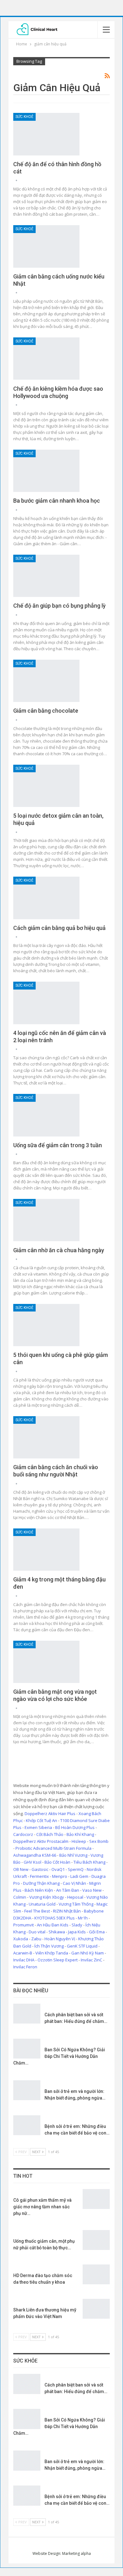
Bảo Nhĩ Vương (73, 1855)
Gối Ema (97, 1932)
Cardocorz (23, 1834)
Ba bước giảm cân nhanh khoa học (57, 501)
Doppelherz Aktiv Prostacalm (41, 1841)
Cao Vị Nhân (74, 1883)
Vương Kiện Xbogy (47, 1897)
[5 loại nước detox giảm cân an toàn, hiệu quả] (46, 786)
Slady (77, 1925)
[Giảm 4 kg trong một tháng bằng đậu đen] (46, 1550)
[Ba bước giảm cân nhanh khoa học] (46, 471)
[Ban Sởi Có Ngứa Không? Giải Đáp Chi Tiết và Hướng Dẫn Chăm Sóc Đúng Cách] (27, 2049)
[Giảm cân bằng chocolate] (46, 681)
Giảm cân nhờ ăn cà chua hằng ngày (59, 1250)
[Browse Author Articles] (16, 181)
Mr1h (83, 1918)
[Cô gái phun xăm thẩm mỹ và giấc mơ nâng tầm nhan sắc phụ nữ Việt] (96, 2199)
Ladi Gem (79, 1876)
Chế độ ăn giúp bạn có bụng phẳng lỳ (59, 606)
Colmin (20, 1897)
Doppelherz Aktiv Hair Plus (50, 1814)
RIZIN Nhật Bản (67, 1911)
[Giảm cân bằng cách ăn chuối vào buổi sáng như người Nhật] (46, 1437)
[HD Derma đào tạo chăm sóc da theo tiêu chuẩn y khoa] (96, 2275)
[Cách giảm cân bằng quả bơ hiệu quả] (46, 898)
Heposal (75, 1897)
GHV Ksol (32, 1862)
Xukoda (21, 1939)
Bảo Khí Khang (80, 1834)
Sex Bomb (99, 1841)
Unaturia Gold (42, 1904)
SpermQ (76, 1869)
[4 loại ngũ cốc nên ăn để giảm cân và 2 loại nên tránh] (46, 1003)
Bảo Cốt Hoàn (57, 1862)
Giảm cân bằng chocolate (46, 711)
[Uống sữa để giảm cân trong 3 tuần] (46, 1115)
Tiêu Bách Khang (89, 1862)
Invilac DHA (24, 1960)
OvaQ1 (58, 1869)
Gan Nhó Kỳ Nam (88, 1953)
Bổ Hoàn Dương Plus (75, 1827)
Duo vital (37, 1932)
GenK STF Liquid (82, 1946)
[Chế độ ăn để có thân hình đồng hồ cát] (46, 134)
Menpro (60, 1876)
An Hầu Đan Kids (53, 1925)
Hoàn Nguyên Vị (60, 1939)
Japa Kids (77, 1932)
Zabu (36, 1939)
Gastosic (40, 1869)
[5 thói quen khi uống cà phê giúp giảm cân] (46, 1325)
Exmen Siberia (38, 1827)
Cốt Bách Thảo (50, 1834)
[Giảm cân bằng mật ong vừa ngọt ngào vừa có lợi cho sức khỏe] (46, 1662)
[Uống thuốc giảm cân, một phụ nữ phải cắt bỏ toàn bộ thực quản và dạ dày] (96, 2240)
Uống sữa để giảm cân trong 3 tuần (58, 1145)
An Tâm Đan (68, 1890)
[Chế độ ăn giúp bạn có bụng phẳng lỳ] (46, 576)
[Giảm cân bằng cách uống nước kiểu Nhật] (46, 246)
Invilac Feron (25, 1967)
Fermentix (39, 1876)
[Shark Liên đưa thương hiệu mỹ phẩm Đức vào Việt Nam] (96, 2309)
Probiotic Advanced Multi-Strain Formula (53, 1848)
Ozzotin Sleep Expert (58, 1960)
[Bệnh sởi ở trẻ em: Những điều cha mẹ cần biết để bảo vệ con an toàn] (27, 2125)
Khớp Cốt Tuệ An (41, 1820)
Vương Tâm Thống (76, 1904)
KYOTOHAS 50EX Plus (55, 1918)
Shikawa (57, 1932)
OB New (21, 1869)
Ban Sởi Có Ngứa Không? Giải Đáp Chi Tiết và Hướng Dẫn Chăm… (59, 2056)
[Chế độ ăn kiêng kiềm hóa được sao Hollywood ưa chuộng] (46, 359)
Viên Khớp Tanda (52, 1953)
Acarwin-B (23, 1953)
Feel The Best (37, 1911)
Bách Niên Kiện (39, 1890)
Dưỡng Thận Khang (41, 1883)
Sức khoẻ (24, 117)
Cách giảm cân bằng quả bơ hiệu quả (59, 928)
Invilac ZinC (91, 1960)
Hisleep (79, 1841)
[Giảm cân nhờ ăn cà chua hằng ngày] (46, 1220)
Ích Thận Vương (49, 1946)
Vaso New (92, 1890)
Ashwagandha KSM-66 (35, 1855)
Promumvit (23, 1925)
